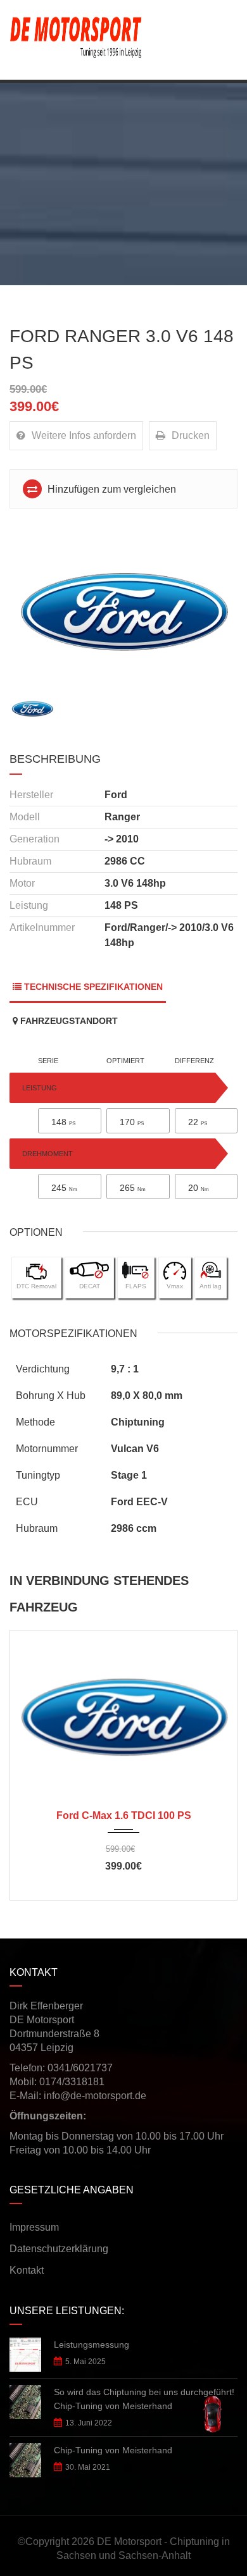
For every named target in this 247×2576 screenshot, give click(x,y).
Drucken (191, 435)
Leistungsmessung (92, 2345)
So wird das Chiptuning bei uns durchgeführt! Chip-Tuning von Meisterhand (144, 2399)
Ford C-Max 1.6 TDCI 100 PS (124, 1815)
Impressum (34, 2227)
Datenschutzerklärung (59, 2249)
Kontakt (27, 2270)
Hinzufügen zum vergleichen (111, 489)
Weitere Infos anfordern (84, 435)
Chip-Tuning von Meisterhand (113, 2450)
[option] (123, 606)
